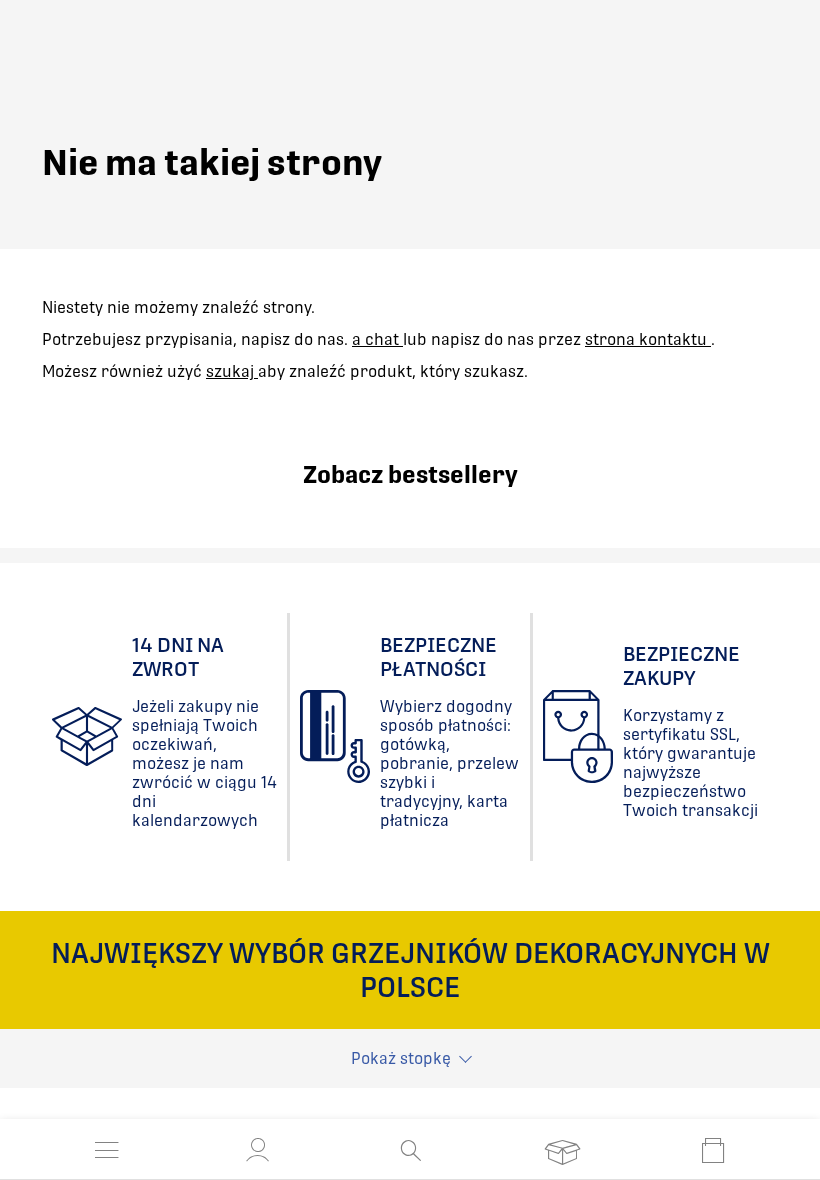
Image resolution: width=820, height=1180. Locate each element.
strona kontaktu (648, 339)
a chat (377, 339)
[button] (258, 1150)
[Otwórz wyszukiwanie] (410, 1150)
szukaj (232, 371)
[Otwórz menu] (107, 1150)
